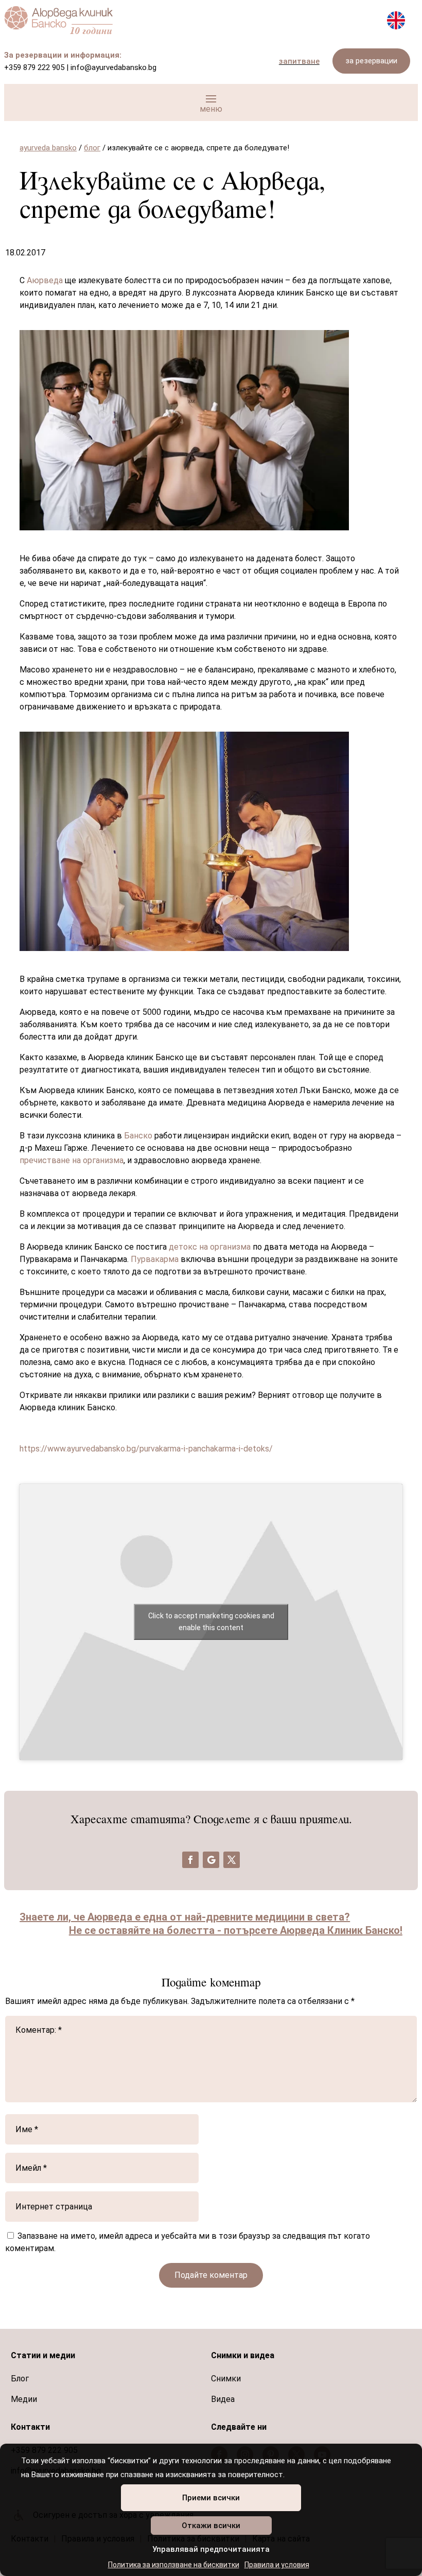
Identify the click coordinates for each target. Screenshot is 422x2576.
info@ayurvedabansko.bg (113, 67)
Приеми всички (211, 2498)
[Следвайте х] (232, 1860)
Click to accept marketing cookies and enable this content (211, 1622)
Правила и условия (277, 2565)
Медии (24, 2399)
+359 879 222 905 (34, 67)
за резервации (371, 61)
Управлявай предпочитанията (211, 2549)
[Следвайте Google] (211, 1860)
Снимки (226, 2379)
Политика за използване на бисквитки (174, 2565)
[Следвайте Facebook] (190, 1860)
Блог (20, 2379)
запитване (299, 61)
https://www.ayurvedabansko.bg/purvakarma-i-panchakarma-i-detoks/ (146, 1449)
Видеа (223, 2399)
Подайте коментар (211, 2275)
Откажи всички (211, 2526)
